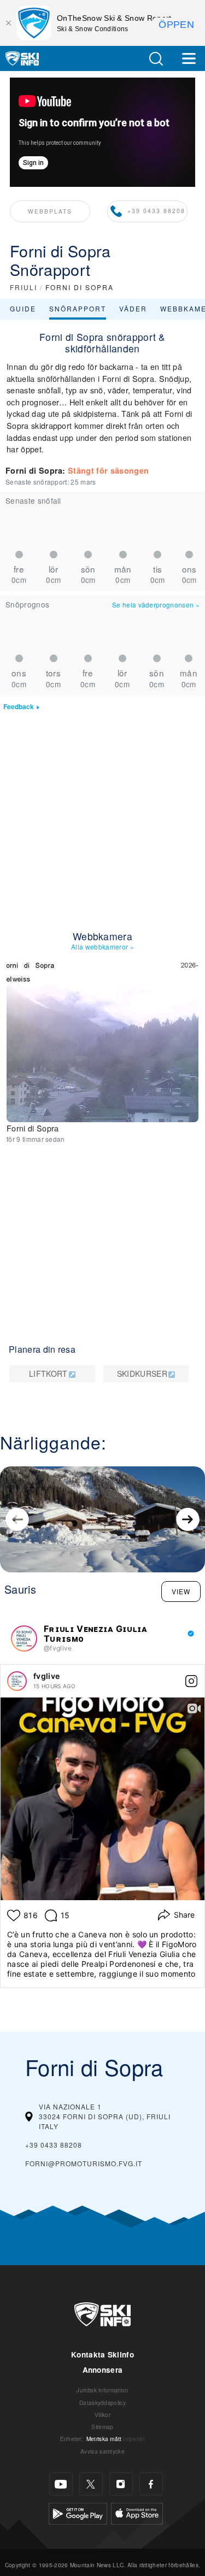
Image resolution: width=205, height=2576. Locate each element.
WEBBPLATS (50, 211)
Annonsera (103, 2370)
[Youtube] (61, 2484)
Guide (23, 308)
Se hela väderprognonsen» (156, 605)
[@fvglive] (24, 1638)
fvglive (46, 1676)
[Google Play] (78, 2512)
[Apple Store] (137, 2512)
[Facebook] (151, 2484)
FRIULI (24, 287)
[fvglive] (17, 1681)
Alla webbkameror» (102, 947)
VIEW (181, 1591)
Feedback (19, 707)
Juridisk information (102, 2390)
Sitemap (102, 2427)
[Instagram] (121, 2484)
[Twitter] (91, 2484)
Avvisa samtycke (102, 2451)
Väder (133, 308)
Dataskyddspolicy (102, 2403)
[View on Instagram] (191, 1681)
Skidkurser (142, 1374)
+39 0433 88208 (156, 211)
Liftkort (48, 1374)
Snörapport (78, 308)
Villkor (102, 2415)
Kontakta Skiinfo (102, 2354)
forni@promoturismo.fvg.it (84, 2163)
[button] (156, 59)
